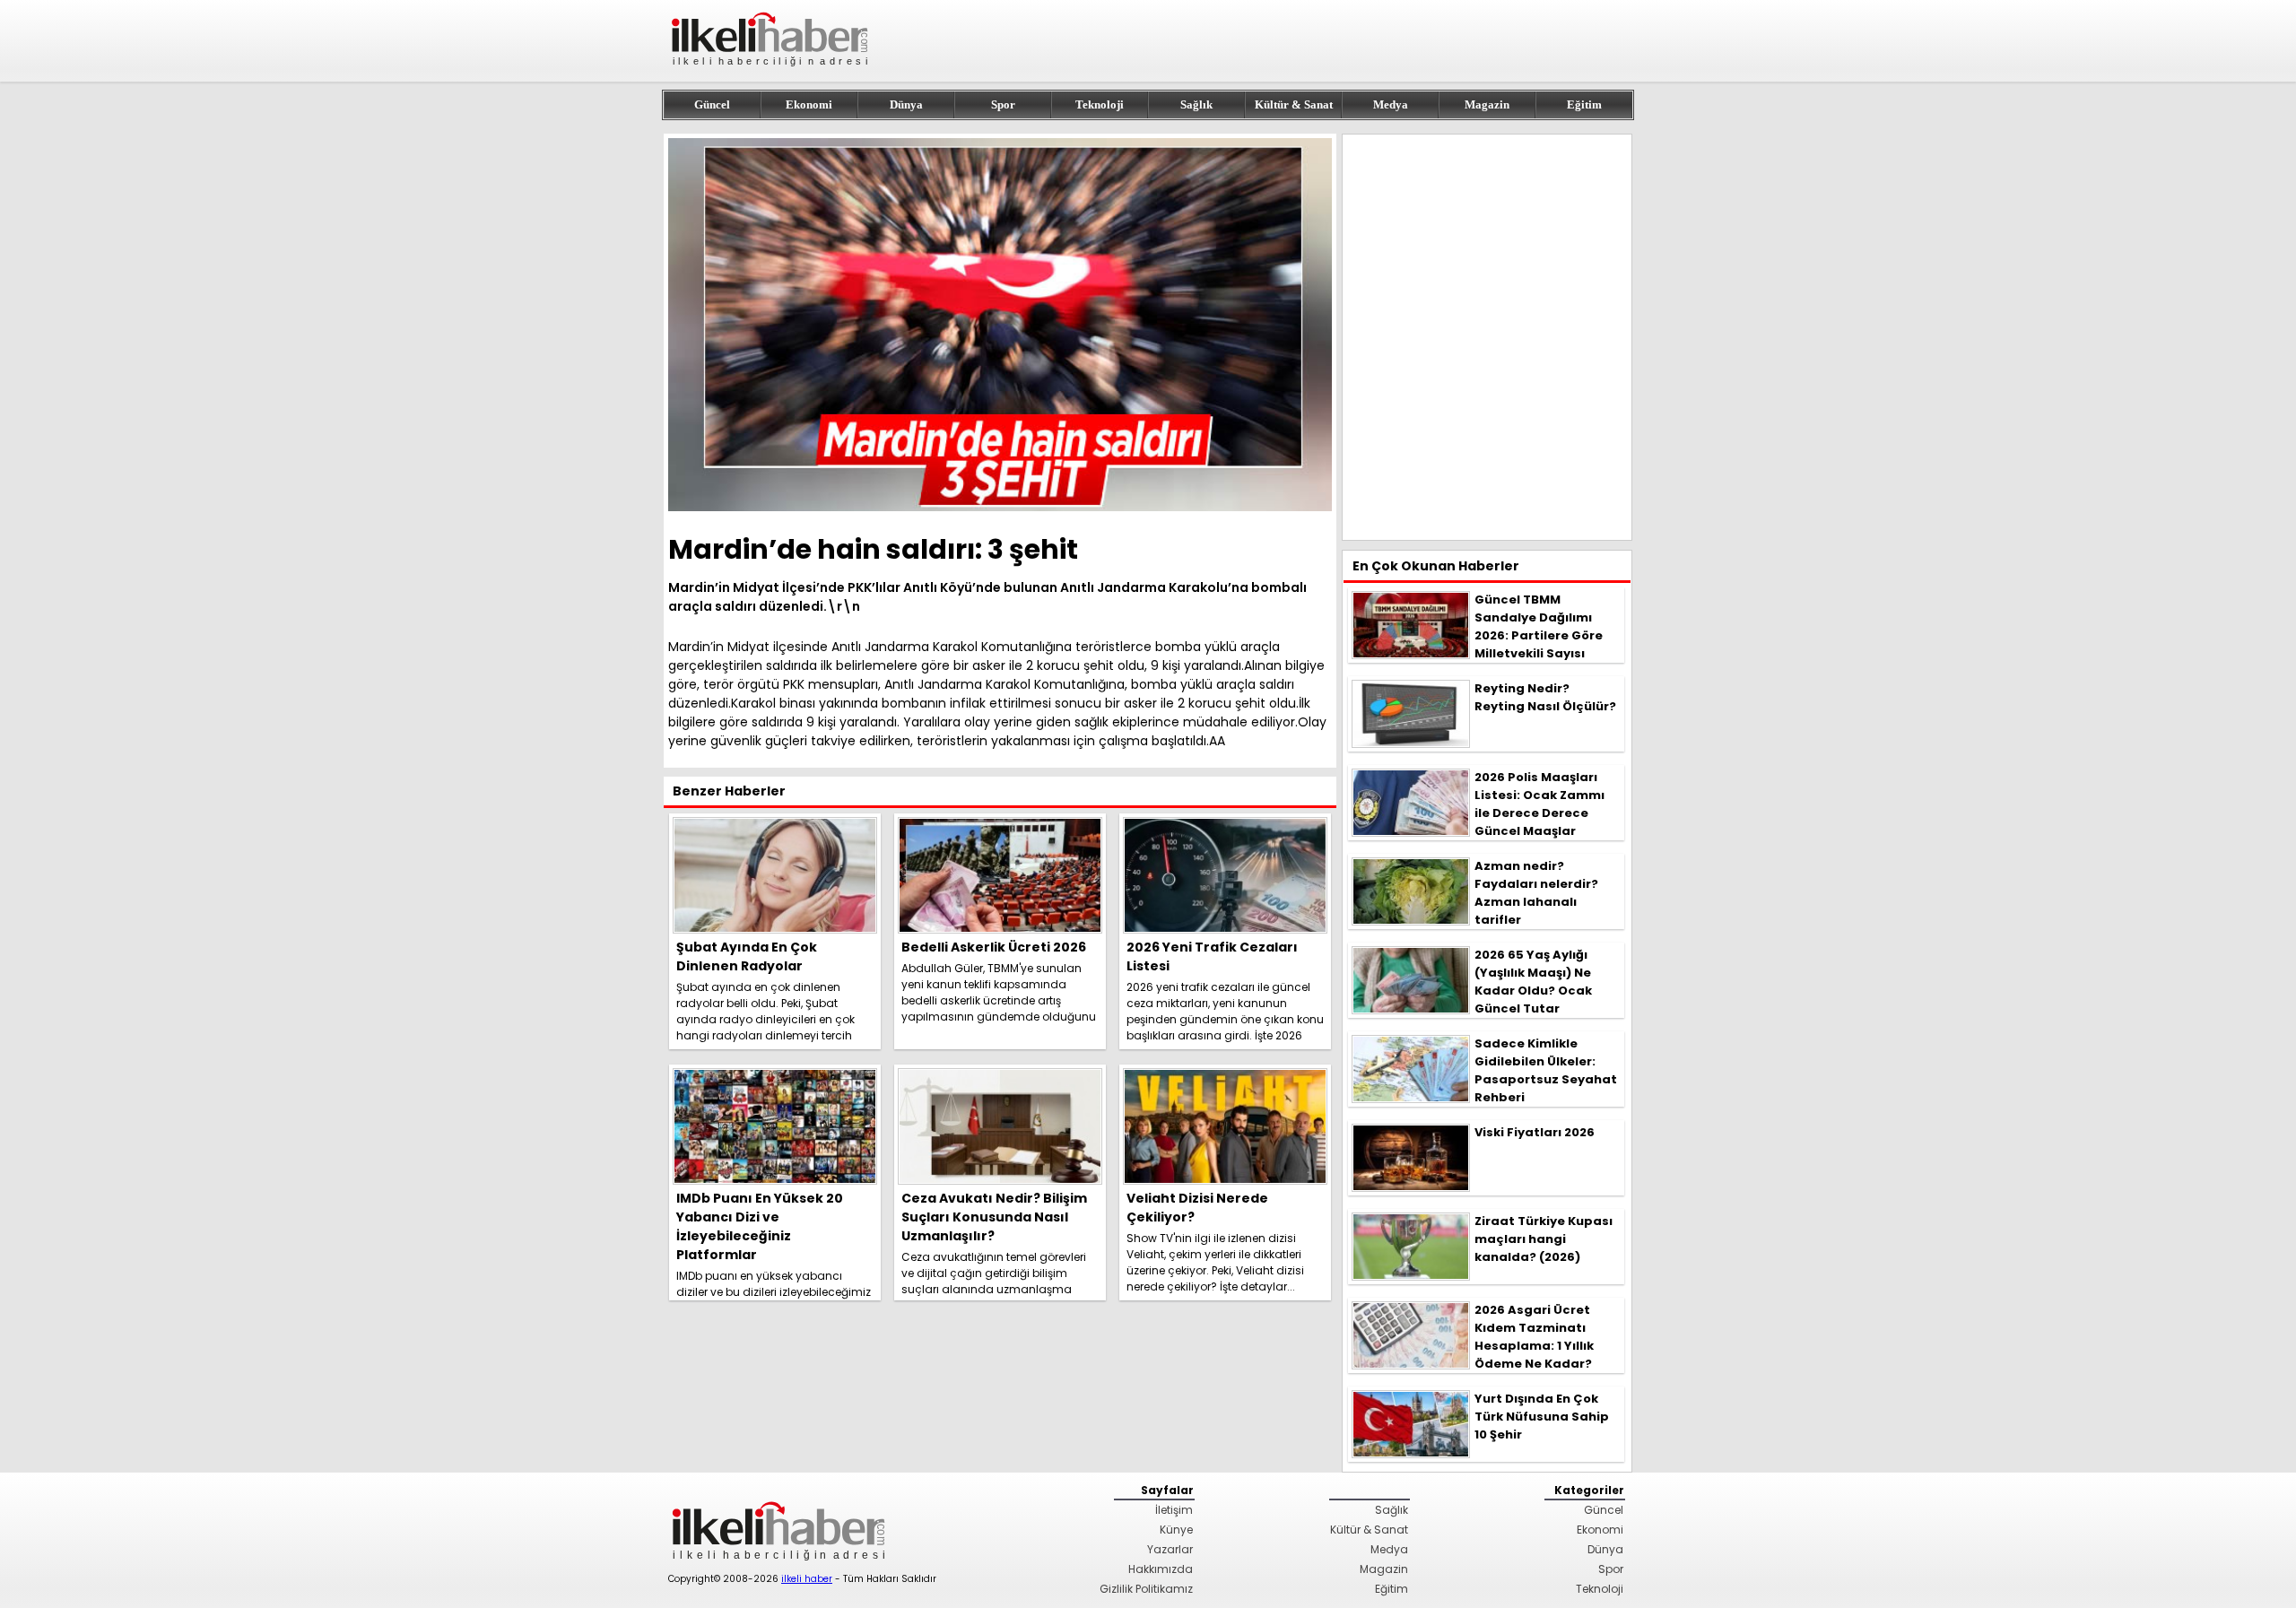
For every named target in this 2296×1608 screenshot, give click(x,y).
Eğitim (1584, 104)
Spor (1003, 104)
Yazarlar (1170, 1549)
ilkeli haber (807, 1579)
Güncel (712, 104)
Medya (1391, 104)
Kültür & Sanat (1294, 104)
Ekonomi (809, 104)
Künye (1176, 1530)
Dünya (906, 104)
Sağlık (1196, 104)
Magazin (1487, 104)
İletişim (1174, 1510)
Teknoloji (1100, 104)
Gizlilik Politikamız (1146, 1589)
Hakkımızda (1161, 1569)
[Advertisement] (1487, 337)
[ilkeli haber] (771, 74)
